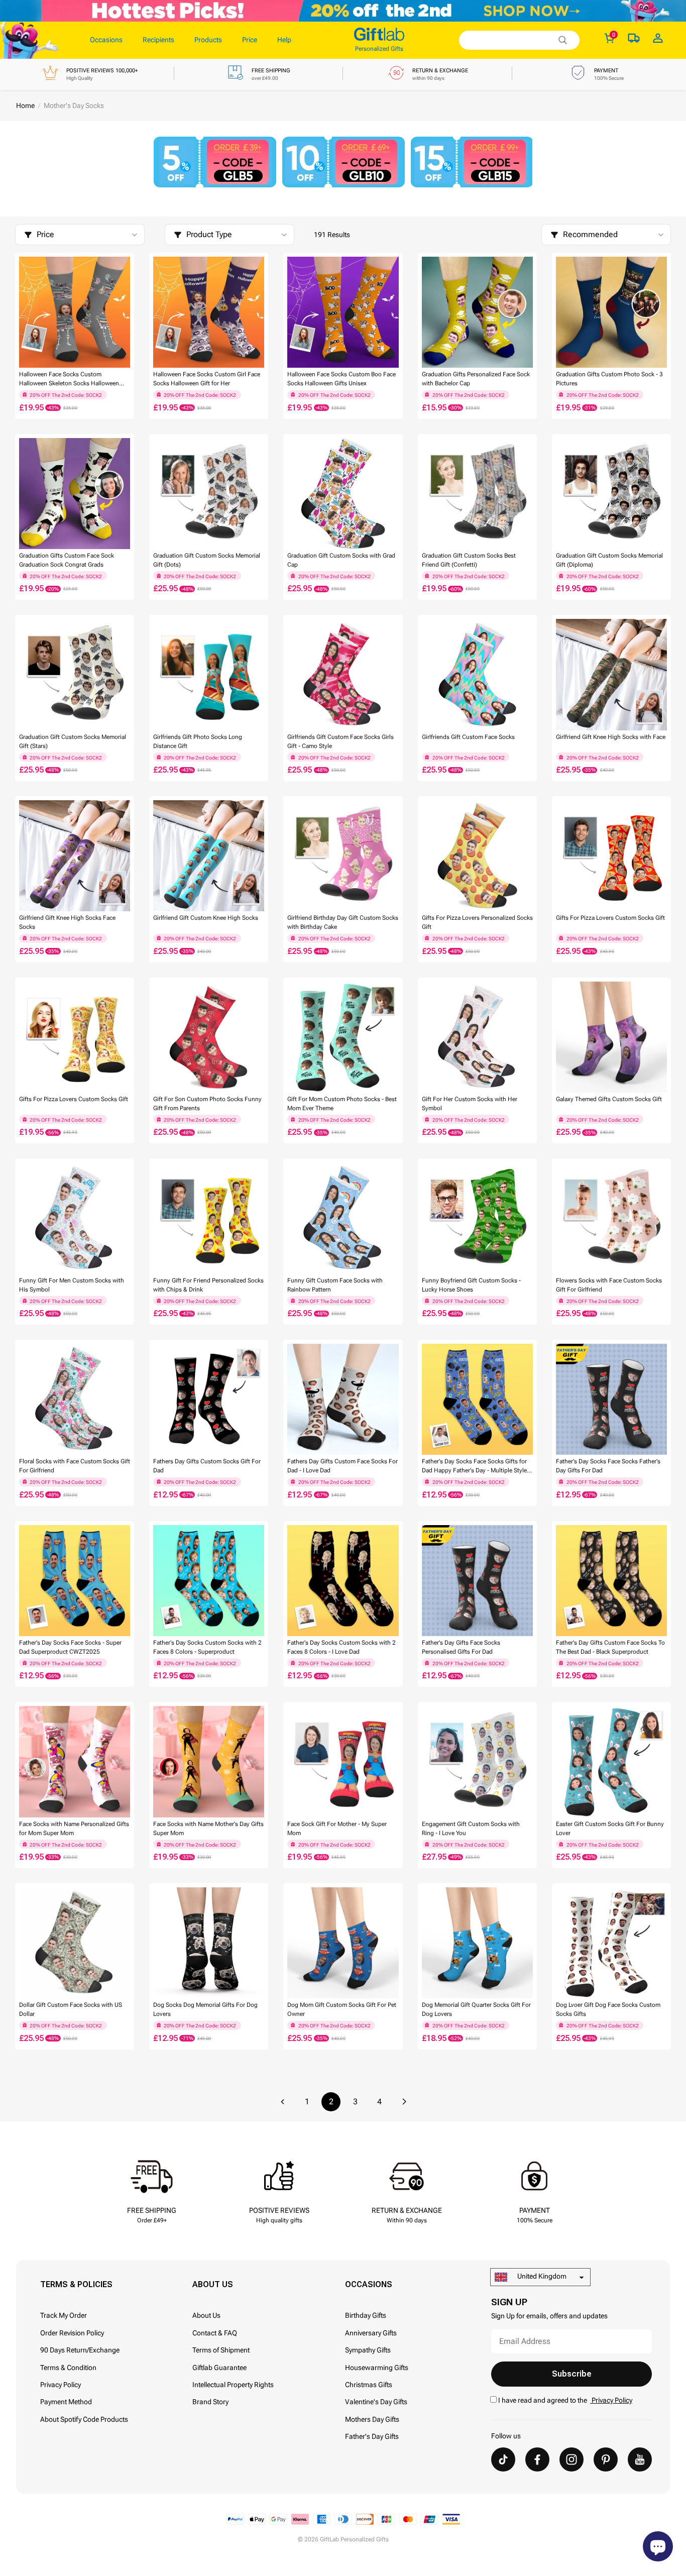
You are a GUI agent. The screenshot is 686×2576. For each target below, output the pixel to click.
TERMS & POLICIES (76, 2284)
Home (25, 105)
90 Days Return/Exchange (80, 2350)
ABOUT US (213, 2284)
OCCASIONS (369, 2284)
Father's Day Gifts (372, 2436)
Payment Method (66, 2402)
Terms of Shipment (221, 2350)
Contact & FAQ (215, 2333)
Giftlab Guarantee (219, 2368)
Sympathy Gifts (368, 2350)
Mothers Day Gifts (372, 2419)
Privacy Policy (61, 2385)
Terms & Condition (68, 2368)
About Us (206, 2315)
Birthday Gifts (366, 2315)
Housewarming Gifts (377, 2368)
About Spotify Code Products (84, 2419)
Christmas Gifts (369, 2385)
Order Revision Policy (72, 2333)
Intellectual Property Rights (233, 2385)
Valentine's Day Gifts (376, 2402)
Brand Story (210, 2402)
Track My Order (64, 2315)
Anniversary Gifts (371, 2333)
